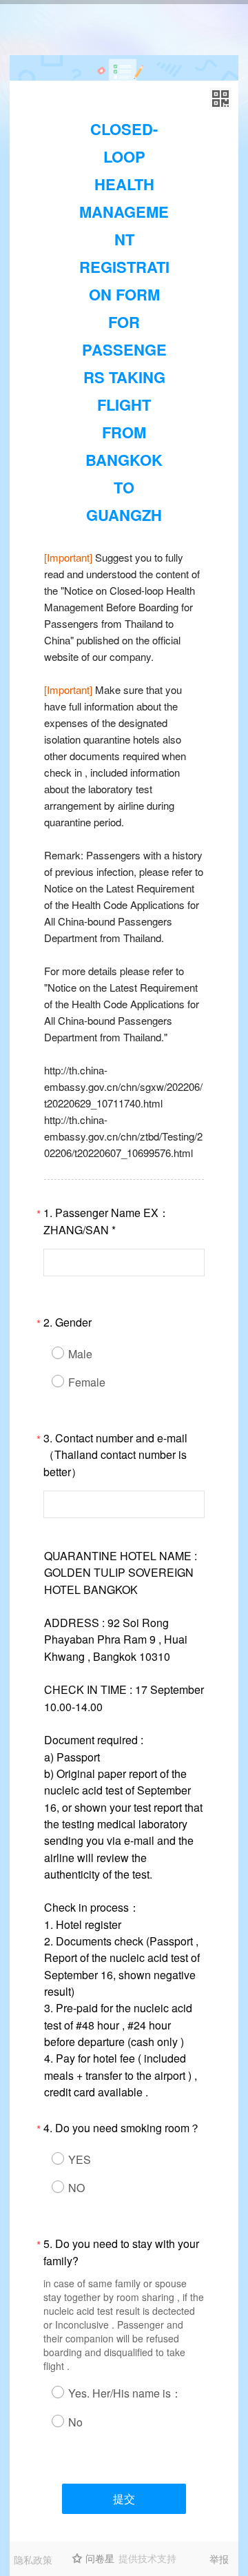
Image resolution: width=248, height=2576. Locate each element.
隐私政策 (33, 2559)
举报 (219, 2559)
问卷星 (100, 2558)
